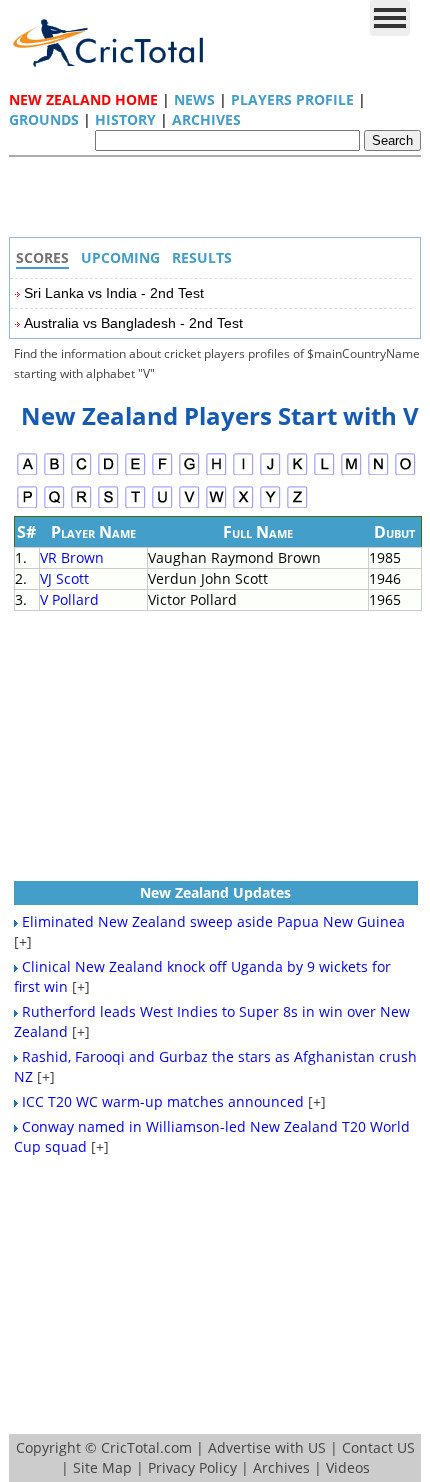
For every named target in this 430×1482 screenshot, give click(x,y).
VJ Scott (64, 578)
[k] (297, 472)
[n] (378, 472)
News (194, 99)
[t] (135, 505)
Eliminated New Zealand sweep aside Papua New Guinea (213, 921)
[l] (324, 472)
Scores (42, 257)
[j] (270, 472)
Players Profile (292, 99)
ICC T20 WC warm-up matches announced (163, 1101)
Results (202, 257)
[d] (108, 472)
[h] (216, 472)
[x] (243, 505)
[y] (270, 505)
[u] (162, 505)
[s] (108, 505)
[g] (189, 472)
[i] (243, 472)
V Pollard (69, 599)
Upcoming (120, 257)
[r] (81, 505)
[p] (27, 505)
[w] (216, 505)
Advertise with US (267, 1447)
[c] (81, 472)
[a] (27, 472)
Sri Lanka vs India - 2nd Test (114, 293)
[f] (162, 472)
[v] (189, 505)
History (125, 119)
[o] (405, 472)
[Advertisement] (220, 202)
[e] (135, 472)
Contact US (378, 1447)
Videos (348, 1467)
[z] (297, 505)
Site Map (102, 1467)
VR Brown (72, 557)
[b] (54, 472)
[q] (54, 505)
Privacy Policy (192, 1467)
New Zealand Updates (215, 892)
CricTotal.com (146, 1447)
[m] (351, 472)
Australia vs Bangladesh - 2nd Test (133, 323)
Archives (206, 119)
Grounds (44, 119)
